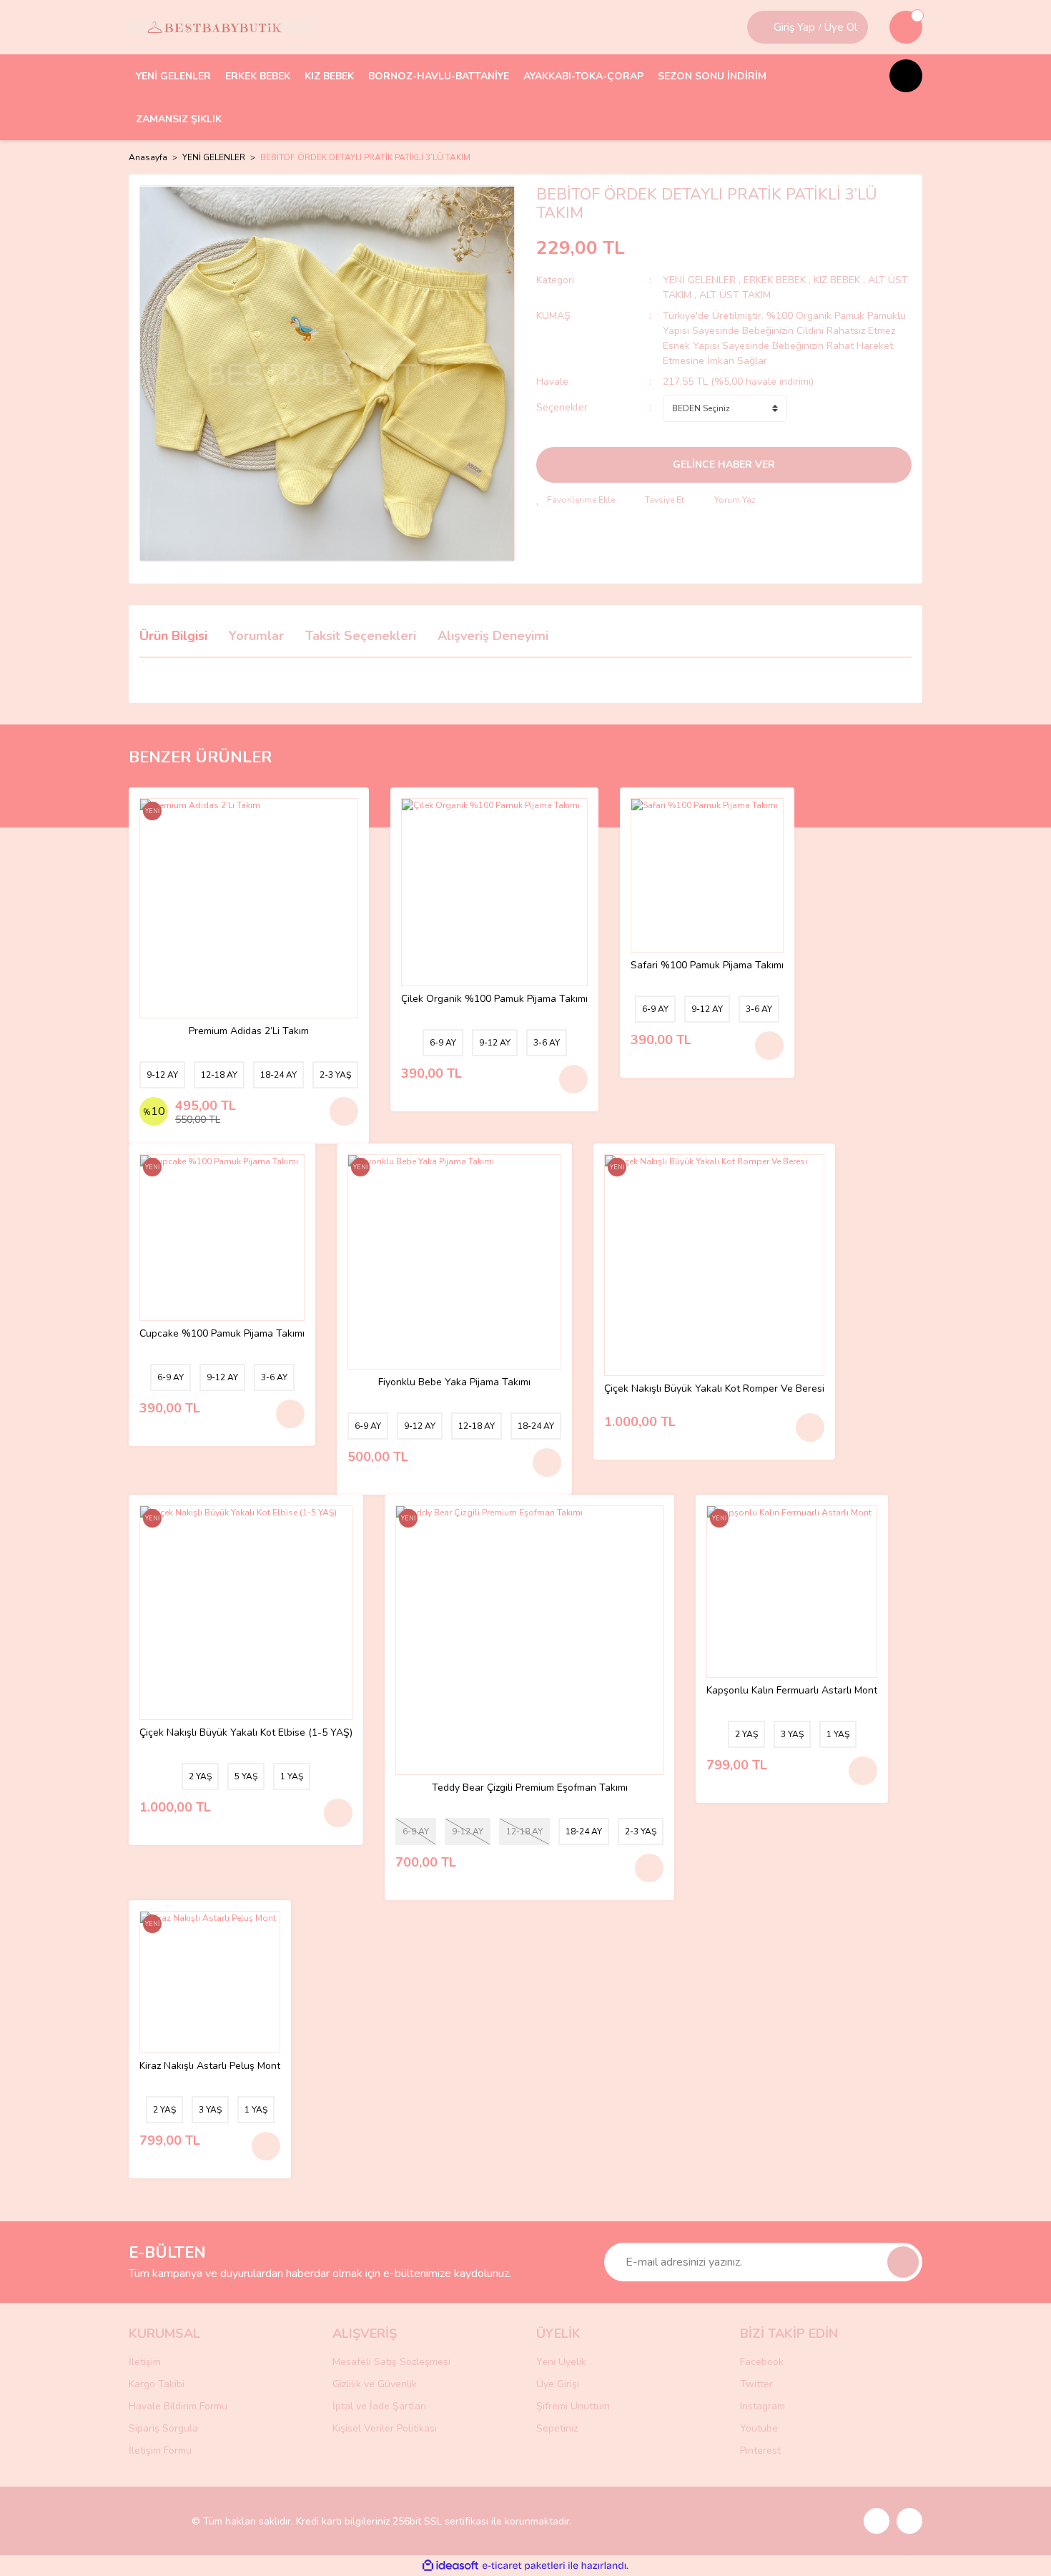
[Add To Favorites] (576, 500)
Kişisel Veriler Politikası (385, 2428)
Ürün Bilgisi (173, 636)
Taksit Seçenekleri (361, 636)
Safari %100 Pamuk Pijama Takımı (707, 966)
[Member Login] (762, 27)
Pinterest (760, 2450)
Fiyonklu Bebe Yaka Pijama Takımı (454, 1383)
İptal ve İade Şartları (379, 2406)
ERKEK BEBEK (776, 280)
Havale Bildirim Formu (178, 2406)
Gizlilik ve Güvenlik (375, 2384)
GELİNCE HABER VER (724, 464)
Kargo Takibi (157, 2384)
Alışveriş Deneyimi (493, 636)
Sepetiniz (557, 2428)
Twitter (756, 2384)
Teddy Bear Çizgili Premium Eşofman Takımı (530, 1788)
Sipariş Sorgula (163, 2428)
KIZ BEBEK (838, 280)
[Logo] (220, 27)
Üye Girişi (558, 2384)
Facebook (762, 2362)
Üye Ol (841, 27)
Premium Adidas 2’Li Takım (249, 1032)
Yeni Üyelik (561, 2362)
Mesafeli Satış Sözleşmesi (391, 2362)
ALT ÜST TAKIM (735, 295)
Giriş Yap (794, 27)
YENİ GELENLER (699, 280)
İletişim (145, 2362)
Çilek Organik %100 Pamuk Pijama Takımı (494, 999)
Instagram (763, 2406)
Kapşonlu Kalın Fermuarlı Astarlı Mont (792, 1691)
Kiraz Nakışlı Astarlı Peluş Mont (210, 2066)
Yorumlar (256, 636)
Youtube (759, 2428)
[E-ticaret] (524, 2566)
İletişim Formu (160, 2450)
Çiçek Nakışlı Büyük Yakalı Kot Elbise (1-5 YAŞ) (246, 1733)
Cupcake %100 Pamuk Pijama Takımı (222, 1334)
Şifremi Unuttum (573, 2406)
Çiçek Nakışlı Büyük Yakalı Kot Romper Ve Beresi (714, 1389)
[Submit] (903, 2262)
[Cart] (906, 27)
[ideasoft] (450, 2566)
